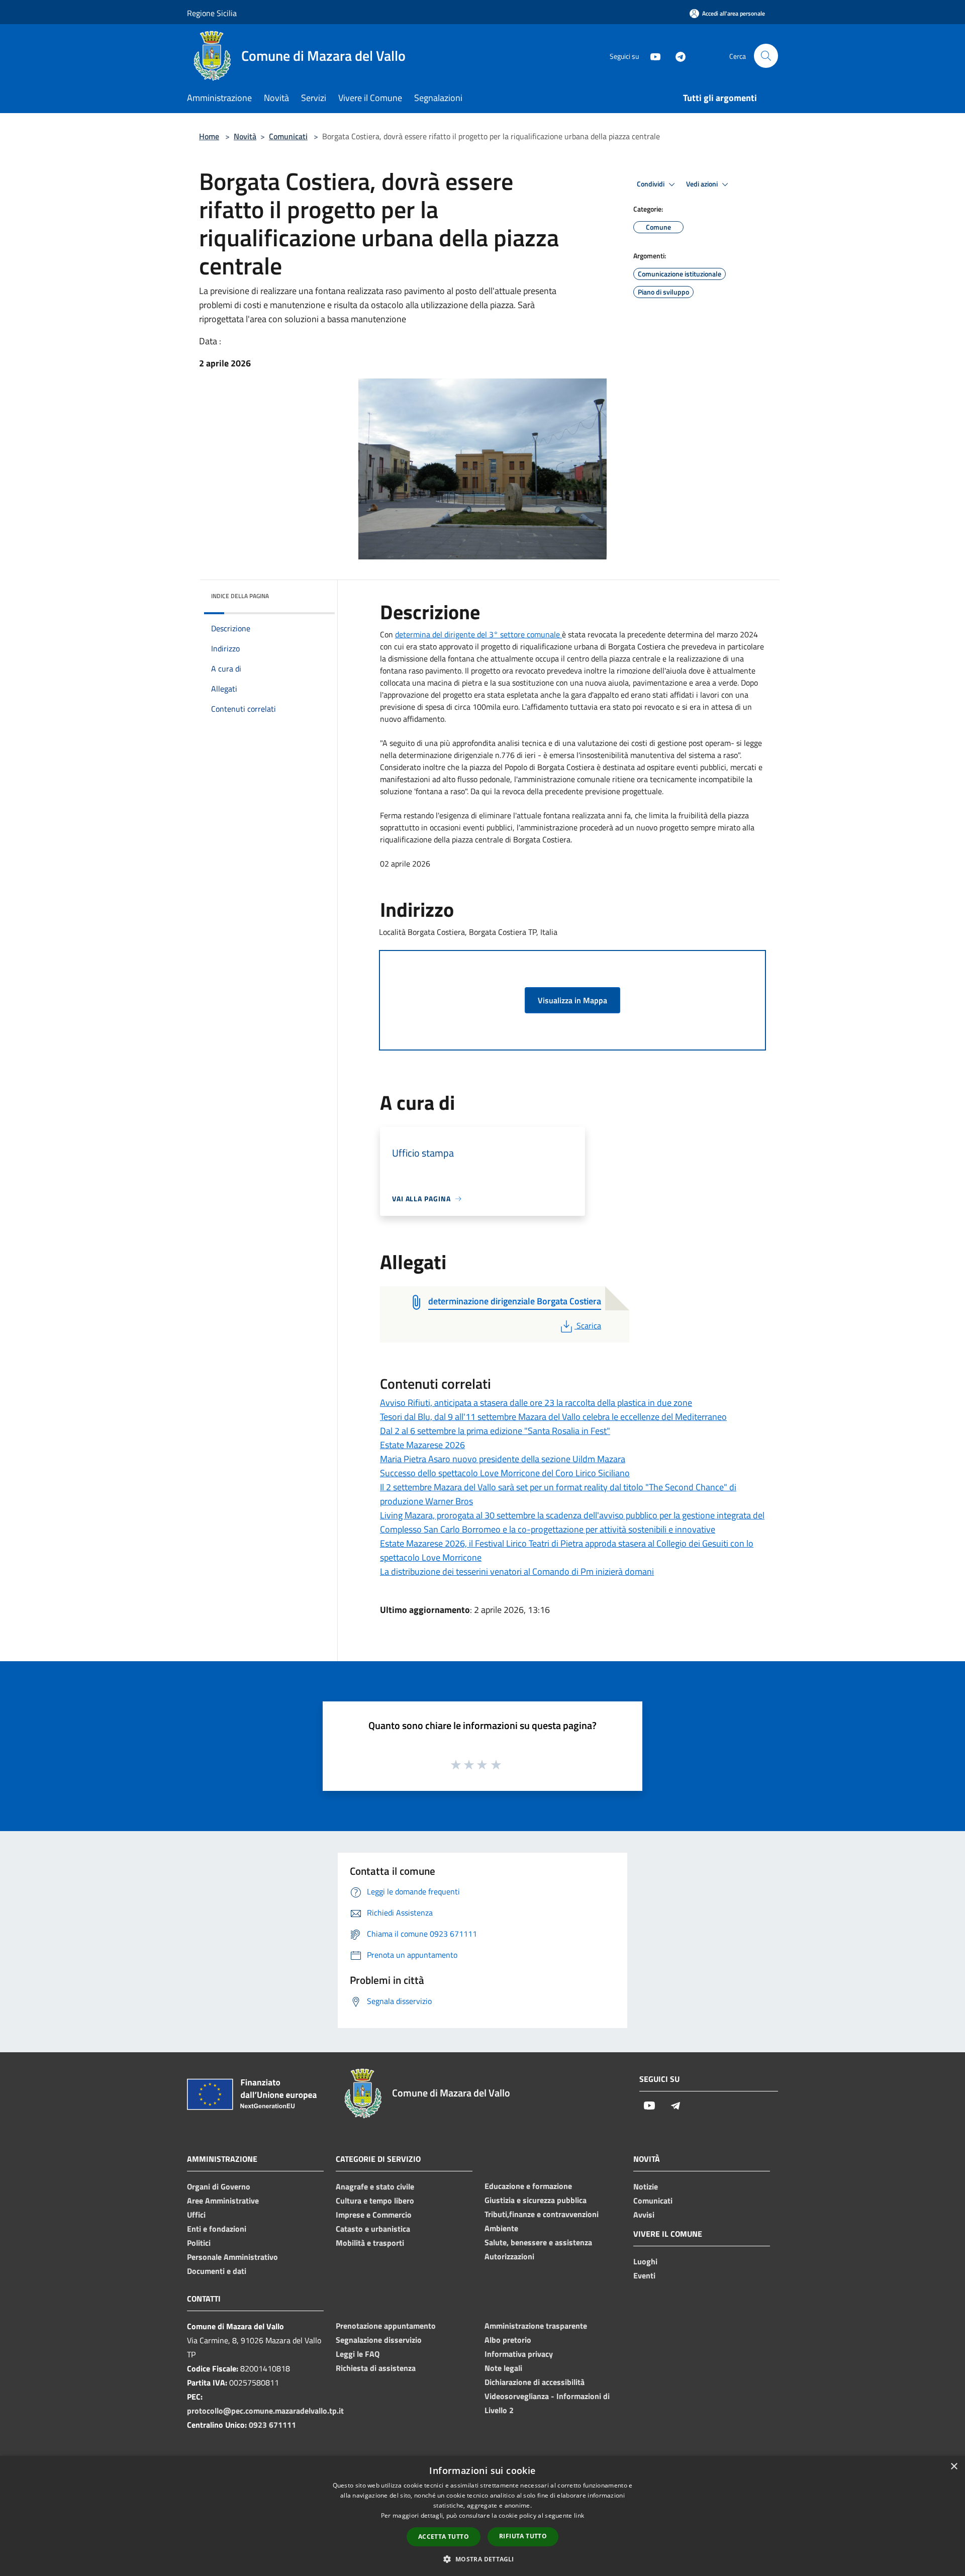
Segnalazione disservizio (379, 2340)
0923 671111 (272, 2425)
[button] (482, 2559)
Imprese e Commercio (374, 2215)
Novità (245, 136)
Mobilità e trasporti (370, 2243)
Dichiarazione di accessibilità (535, 2382)
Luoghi (645, 2261)
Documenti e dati (217, 2271)
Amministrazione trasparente (536, 2326)
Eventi (644, 2275)
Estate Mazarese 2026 (422, 1445)
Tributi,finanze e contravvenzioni (542, 2214)
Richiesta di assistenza (376, 2368)
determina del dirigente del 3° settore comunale (478, 634)
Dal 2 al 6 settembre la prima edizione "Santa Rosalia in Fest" (495, 1431)
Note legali (503, 2368)
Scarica (589, 1325)
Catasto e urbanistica (373, 2229)
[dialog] (482, 2516)
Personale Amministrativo (232, 2257)
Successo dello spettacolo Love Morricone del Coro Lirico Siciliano (505, 1473)
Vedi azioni (703, 184)
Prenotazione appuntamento (386, 2326)
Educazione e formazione (528, 2186)
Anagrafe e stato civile (375, 2186)
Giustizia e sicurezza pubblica (536, 2200)
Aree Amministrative (223, 2201)
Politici (199, 2243)
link (579, 2515)
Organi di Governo (219, 2186)
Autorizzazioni (509, 2256)
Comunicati (288, 136)
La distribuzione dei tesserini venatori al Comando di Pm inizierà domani (517, 1571)
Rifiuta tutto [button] (523, 2536)
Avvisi (644, 2215)
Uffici (196, 2215)
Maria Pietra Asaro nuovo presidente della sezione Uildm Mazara (503, 1459)
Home (209, 136)
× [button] (954, 2467)
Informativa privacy (519, 2354)
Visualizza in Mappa (572, 1000)
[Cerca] (766, 56)
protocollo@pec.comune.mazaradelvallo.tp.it (265, 2411)
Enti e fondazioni (217, 2229)
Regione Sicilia (212, 13)
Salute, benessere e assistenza (538, 2242)
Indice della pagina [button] (240, 596)
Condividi (651, 184)
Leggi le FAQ (358, 2354)
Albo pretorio (508, 2340)
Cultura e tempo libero (375, 2201)
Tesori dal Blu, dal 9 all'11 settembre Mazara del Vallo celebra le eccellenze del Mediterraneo (553, 1417)
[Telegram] (677, 56)
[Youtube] (651, 56)
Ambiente (501, 2228)
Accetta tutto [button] (444, 2537)
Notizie (646, 2186)
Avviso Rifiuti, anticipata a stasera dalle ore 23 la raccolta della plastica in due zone (536, 1403)
